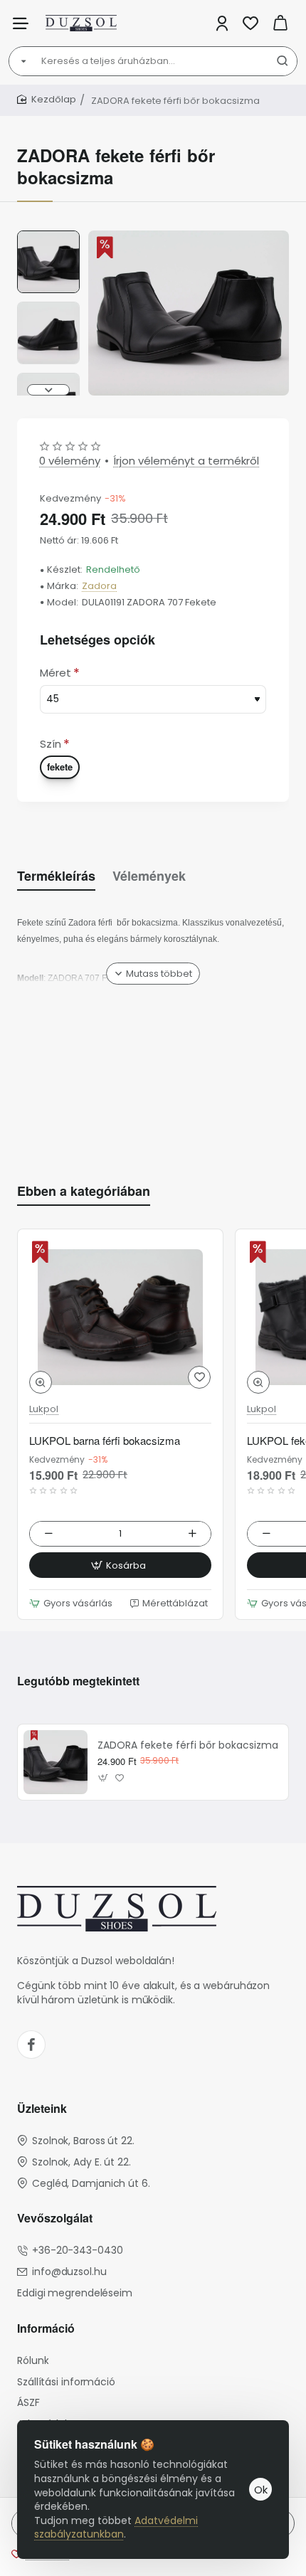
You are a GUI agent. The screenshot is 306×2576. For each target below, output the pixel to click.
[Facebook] (31, 2045)
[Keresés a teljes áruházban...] (283, 61)
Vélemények (149, 876)
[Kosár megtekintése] (280, 23)
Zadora (99, 587)
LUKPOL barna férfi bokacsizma (105, 1441)
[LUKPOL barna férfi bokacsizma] (120, 1317)
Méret (56, 673)
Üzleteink (42, 2109)
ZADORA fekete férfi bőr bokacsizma (188, 1745)
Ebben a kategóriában (84, 1191)
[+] (192, 1534)
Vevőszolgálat (55, 2219)
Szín (51, 744)
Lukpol (44, 1410)
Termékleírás (56, 876)
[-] (49, 1534)
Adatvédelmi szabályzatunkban (116, 2528)
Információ (46, 2329)
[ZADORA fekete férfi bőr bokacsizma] (56, 1762)
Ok (261, 2490)
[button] (48, 236)
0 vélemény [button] (70, 461)
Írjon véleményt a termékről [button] (186, 461)
